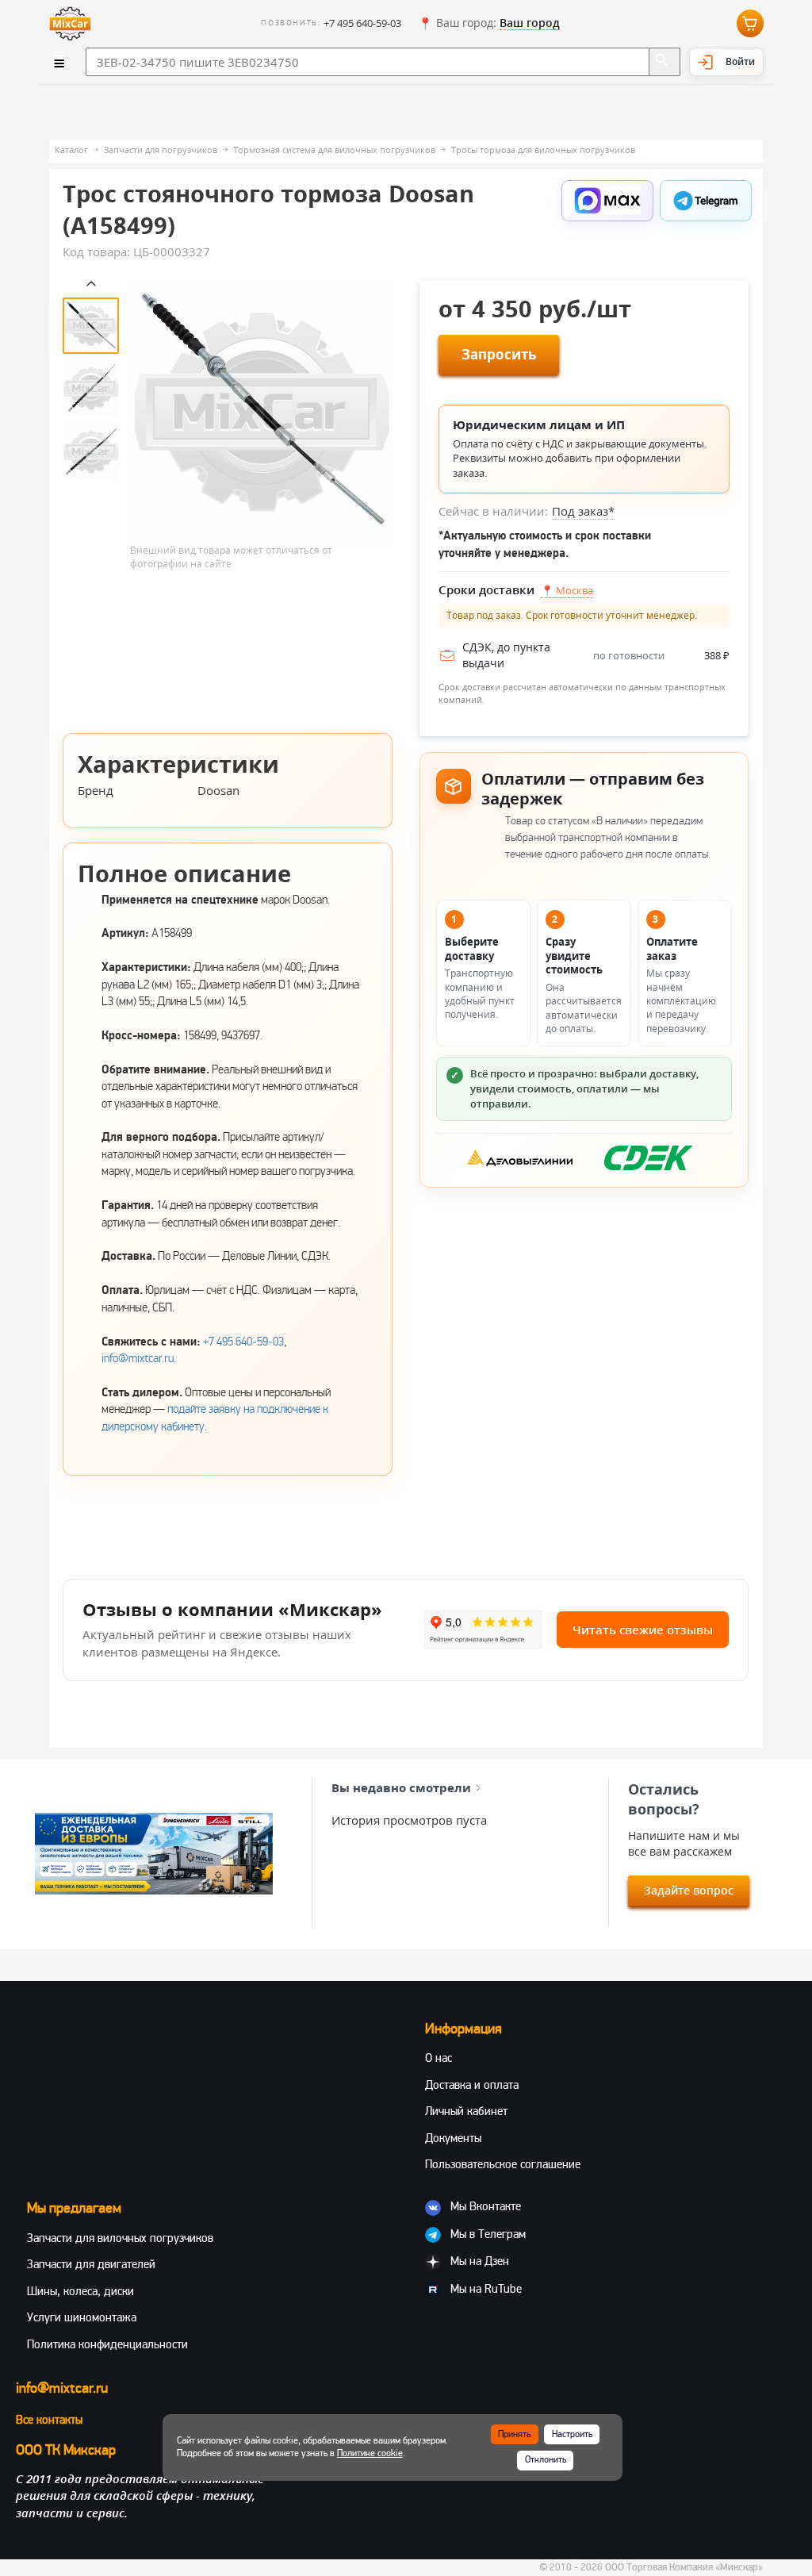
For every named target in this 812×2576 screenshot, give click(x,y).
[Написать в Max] (607, 201)
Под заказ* (583, 511)
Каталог (71, 150)
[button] (489, 24)
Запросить (499, 354)
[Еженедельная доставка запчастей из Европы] (154, 1854)
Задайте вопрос (689, 1890)
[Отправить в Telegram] (706, 201)
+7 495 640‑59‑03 (243, 1342)
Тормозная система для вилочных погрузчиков (334, 150)
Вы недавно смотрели (401, 1787)
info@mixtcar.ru (138, 1358)
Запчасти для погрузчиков (161, 150)
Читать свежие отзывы (643, 1630)
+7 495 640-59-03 (362, 23)
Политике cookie (370, 2453)
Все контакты (49, 2420)
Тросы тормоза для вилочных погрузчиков (543, 150)
